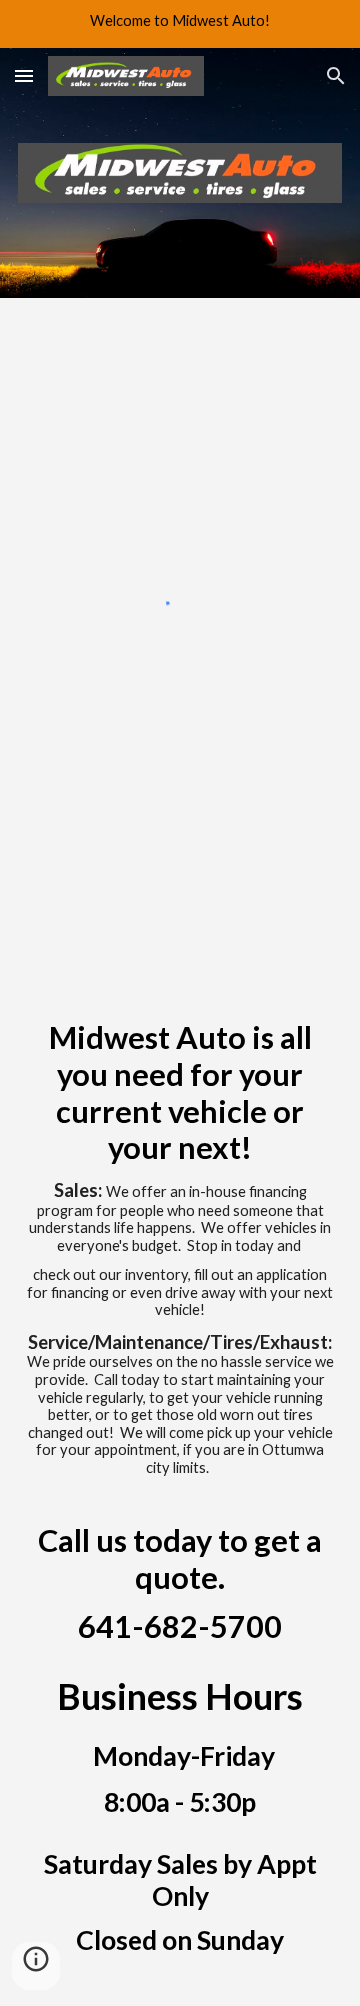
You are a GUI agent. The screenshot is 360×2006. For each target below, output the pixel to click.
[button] (24, 75)
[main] (180, 1455)
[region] (180, 24)
